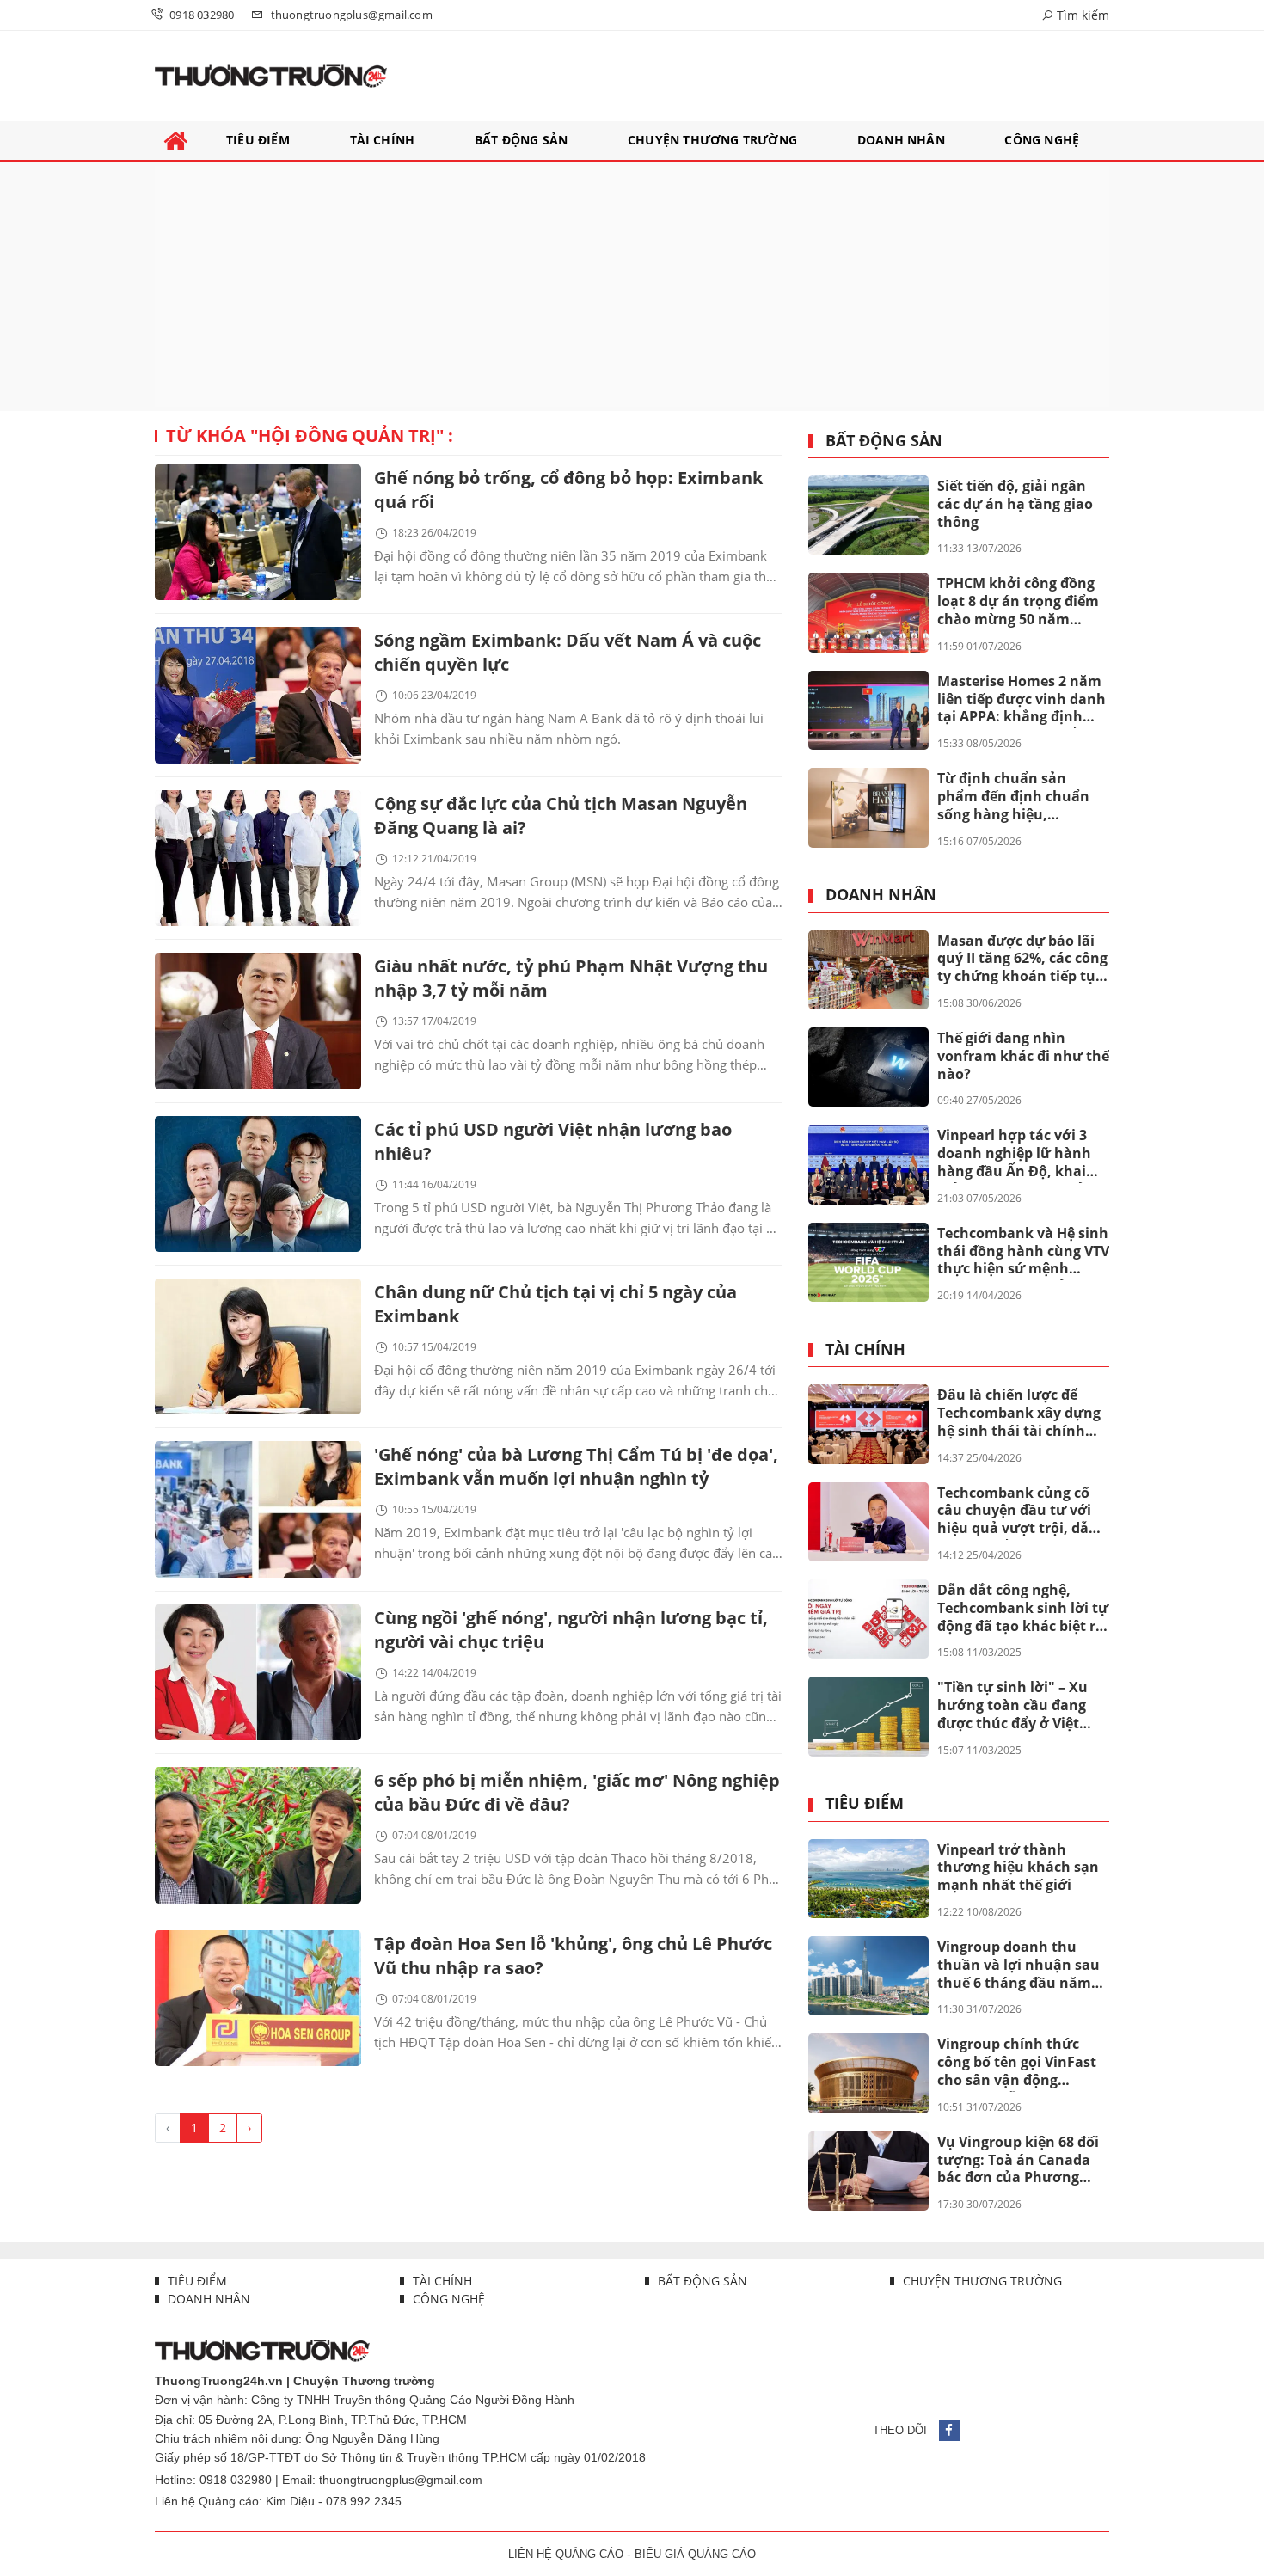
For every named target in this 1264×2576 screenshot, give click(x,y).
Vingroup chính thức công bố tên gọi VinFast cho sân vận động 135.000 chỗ (1017, 2063)
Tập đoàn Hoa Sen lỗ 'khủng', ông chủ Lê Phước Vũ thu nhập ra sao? (573, 1956)
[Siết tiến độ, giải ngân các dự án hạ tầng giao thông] (868, 515)
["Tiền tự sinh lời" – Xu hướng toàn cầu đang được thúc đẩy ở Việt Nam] (868, 1716)
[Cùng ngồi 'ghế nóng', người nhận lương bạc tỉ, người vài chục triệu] (258, 1672)
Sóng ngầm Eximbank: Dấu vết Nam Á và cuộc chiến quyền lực (568, 652)
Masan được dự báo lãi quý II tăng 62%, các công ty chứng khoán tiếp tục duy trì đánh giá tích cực (1022, 960)
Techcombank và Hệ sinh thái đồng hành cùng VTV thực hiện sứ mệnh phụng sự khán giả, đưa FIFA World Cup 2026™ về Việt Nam (1023, 1252)
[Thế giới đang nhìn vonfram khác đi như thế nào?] (868, 1067)
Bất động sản (884, 441)
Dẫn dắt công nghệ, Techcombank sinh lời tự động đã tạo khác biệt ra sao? (1023, 1609)
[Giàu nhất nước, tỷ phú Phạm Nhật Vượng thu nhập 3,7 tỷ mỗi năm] (258, 1021)
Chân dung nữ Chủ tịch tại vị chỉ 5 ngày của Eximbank (555, 1304)
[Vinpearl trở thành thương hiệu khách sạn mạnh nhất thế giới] (868, 1879)
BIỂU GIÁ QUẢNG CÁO (695, 2554)
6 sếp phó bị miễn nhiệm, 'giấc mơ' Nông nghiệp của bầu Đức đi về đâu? (577, 1792)
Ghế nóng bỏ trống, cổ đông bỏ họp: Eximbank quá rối (568, 490)
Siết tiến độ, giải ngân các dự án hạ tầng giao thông (1015, 504)
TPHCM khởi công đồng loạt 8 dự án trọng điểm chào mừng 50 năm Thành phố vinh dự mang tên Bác (1018, 602)
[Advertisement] (632, 286)
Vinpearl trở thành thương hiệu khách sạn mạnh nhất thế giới (1018, 1868)
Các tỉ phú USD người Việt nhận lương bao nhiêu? (553, 1141)
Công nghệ (447, 2299)
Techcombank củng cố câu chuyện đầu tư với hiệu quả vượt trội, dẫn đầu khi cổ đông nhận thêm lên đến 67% (1018, 1512)
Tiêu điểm (865, 1804)
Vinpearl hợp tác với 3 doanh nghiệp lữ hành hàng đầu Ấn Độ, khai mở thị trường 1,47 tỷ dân (1014, 1154)
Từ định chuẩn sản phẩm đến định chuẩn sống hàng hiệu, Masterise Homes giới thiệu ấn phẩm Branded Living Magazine (1019, 797)
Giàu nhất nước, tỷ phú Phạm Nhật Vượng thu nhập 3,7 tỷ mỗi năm (571, 978)
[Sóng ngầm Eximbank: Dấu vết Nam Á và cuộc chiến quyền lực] (258, 695)
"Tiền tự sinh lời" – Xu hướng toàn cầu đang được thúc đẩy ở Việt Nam (1012, 1706)
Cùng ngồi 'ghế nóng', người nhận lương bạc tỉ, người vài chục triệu (571, 1630)
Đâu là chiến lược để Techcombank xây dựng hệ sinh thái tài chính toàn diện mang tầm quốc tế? (1019, 1414)
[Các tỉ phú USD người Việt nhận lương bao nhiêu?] (258, 1184)
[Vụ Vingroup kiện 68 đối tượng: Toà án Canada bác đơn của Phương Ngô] (868, 2171)
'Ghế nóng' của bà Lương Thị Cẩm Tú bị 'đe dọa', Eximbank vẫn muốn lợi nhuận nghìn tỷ (576, 1466)
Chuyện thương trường (981, 2281)
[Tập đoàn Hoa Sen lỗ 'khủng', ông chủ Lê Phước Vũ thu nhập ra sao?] (258, 1998)
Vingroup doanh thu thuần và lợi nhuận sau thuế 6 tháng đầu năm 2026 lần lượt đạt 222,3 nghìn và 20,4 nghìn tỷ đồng (1019, 1966)
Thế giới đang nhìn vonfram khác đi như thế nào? (1023, 1056)
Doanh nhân (881, 895)
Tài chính (865, 1350)
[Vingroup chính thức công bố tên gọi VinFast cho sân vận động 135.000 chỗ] (868, 2073)
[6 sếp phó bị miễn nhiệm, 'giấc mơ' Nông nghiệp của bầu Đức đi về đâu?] (258, 1835)
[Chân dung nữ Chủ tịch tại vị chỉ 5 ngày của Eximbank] (258, 1346)
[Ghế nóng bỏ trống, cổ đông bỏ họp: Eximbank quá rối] (258, 532)
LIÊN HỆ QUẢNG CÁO (566, 2554)
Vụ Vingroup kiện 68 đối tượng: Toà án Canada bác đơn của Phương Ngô (1018, 2161)
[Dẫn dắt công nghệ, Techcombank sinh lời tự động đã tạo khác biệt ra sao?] (868, 1619)
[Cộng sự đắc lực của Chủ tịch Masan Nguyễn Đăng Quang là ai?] (258, 858)
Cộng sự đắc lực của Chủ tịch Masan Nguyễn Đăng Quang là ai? (561, 816)
